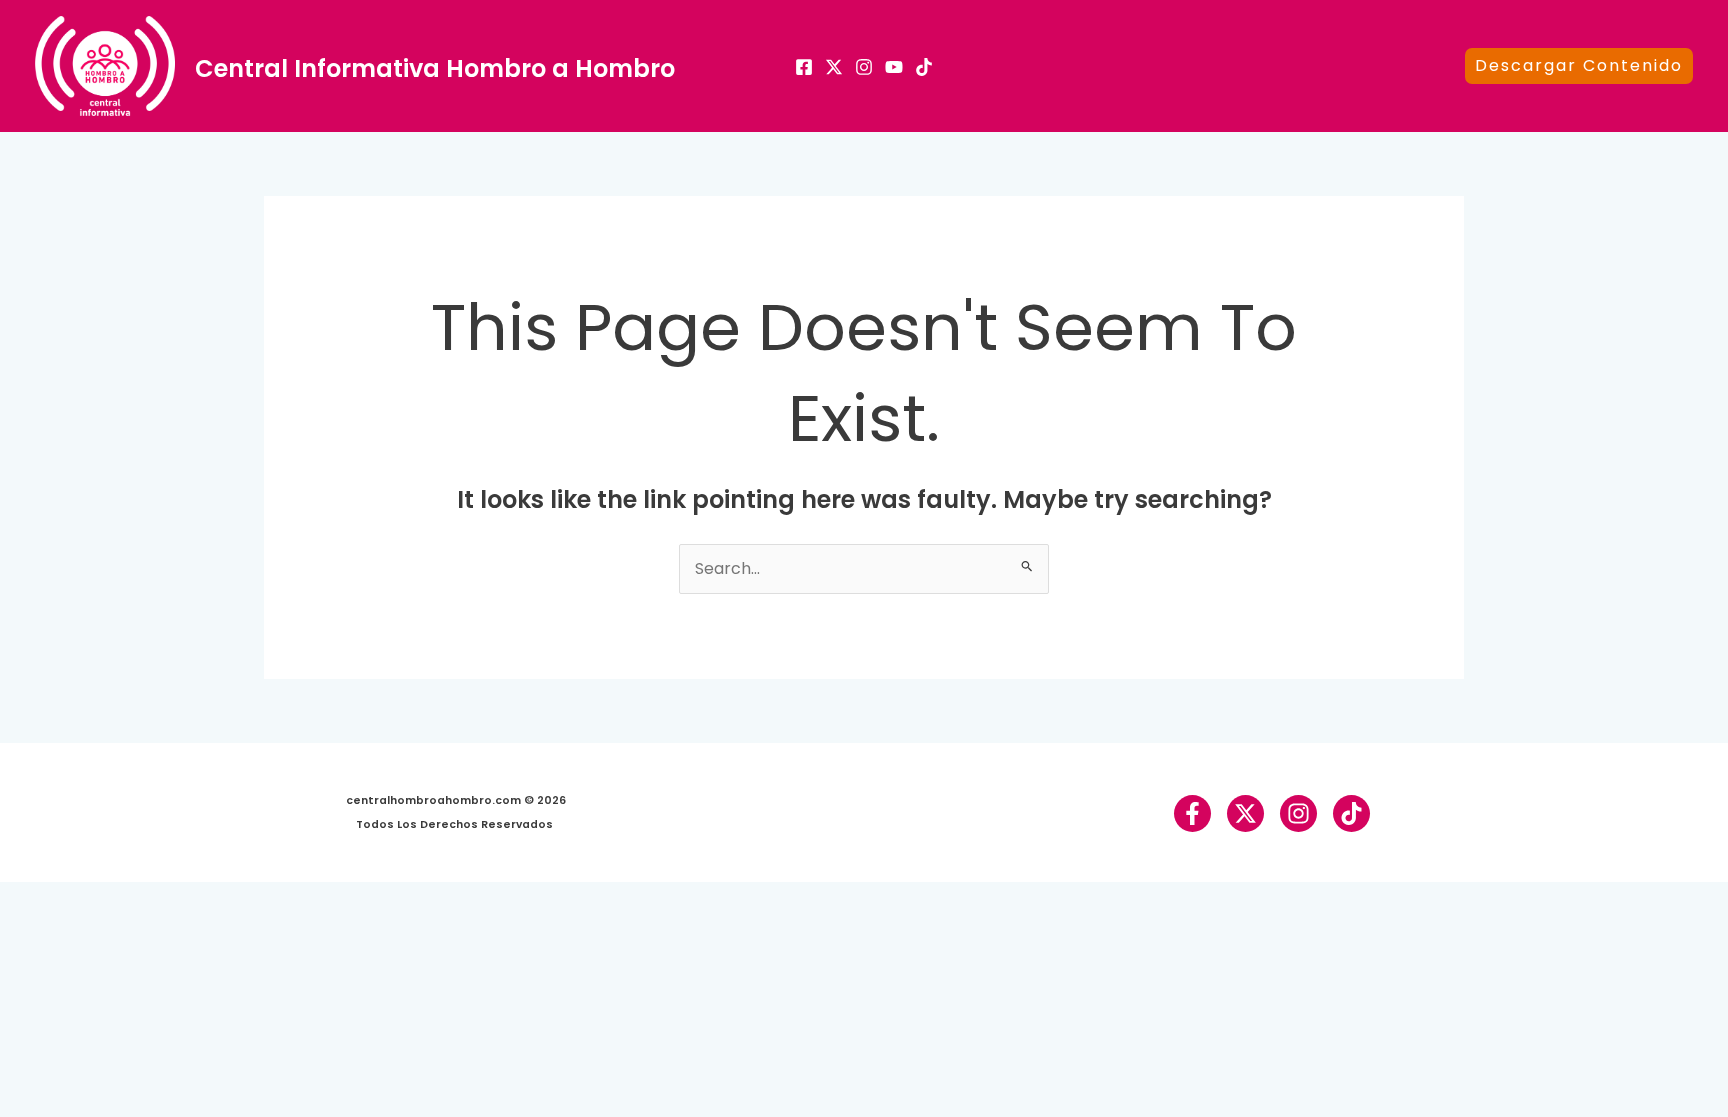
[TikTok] (924, 67)
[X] (834, 67)
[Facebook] (804, 67)
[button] (1579, 66)
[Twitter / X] (1245, 813)
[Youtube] (894, 67)
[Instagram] (864, 67)
